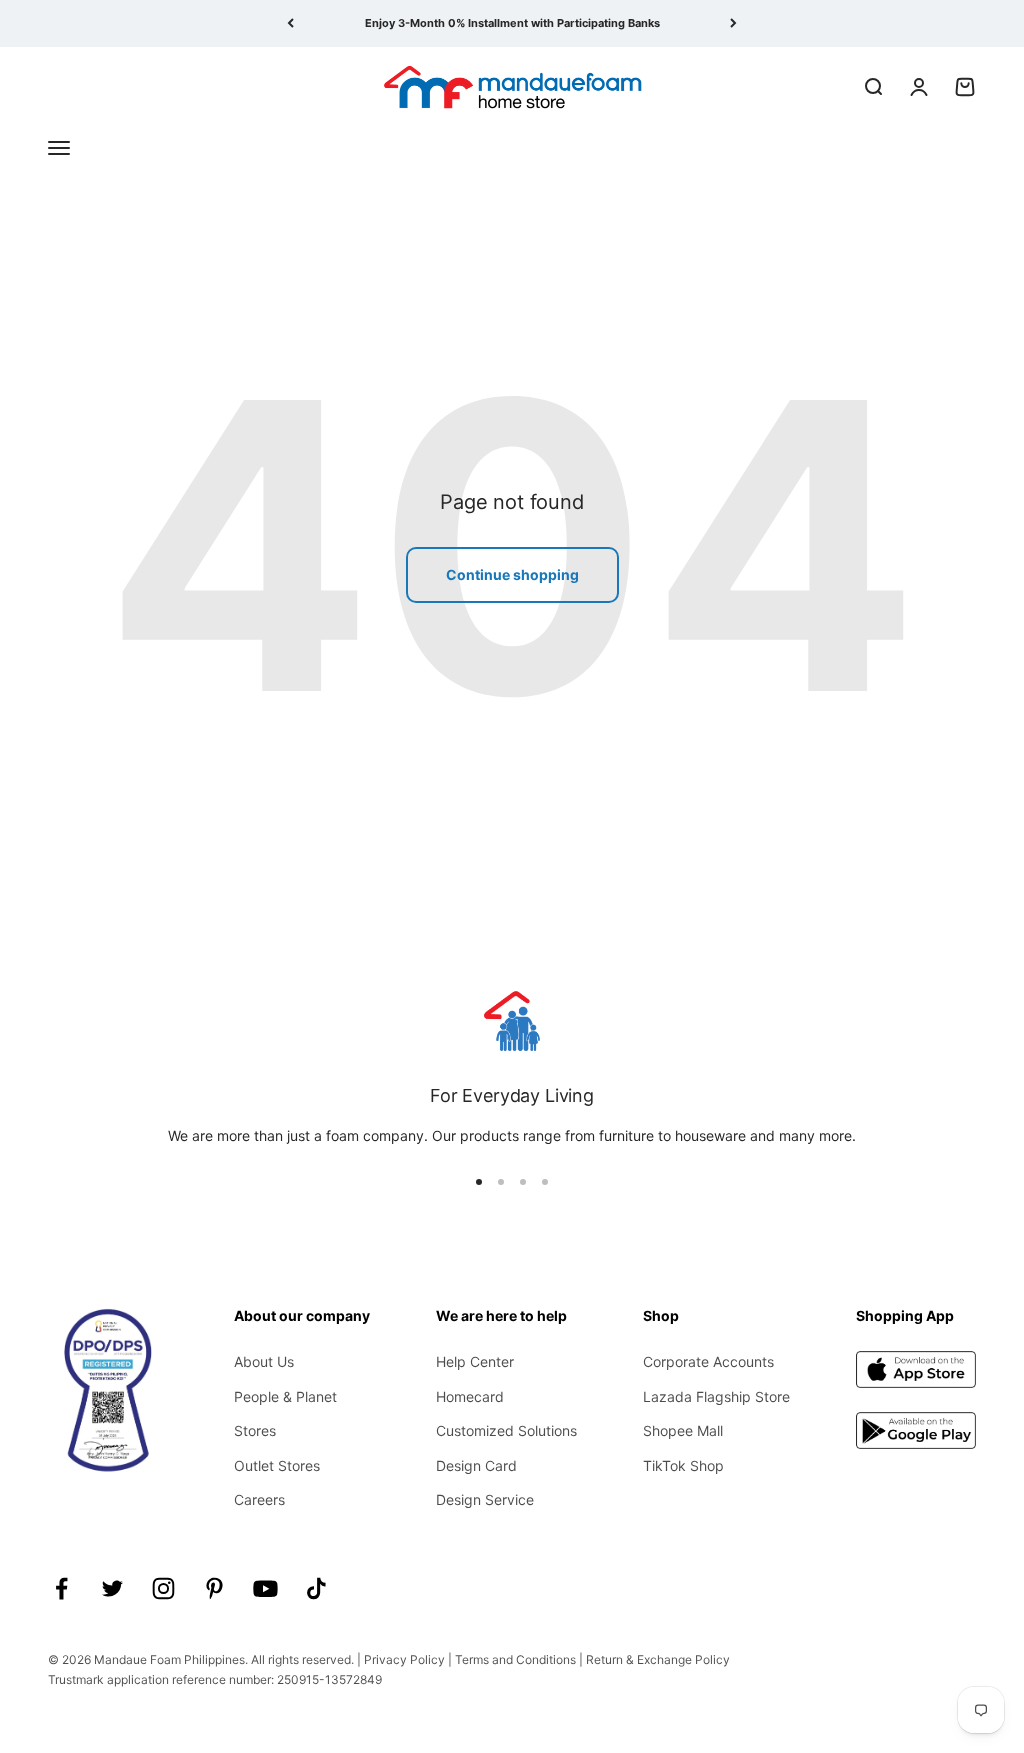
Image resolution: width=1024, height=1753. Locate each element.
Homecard (470, 1396)
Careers (259, 1499)
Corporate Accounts (708, 1361)
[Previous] (290, 23)
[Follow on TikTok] (316, 1588)
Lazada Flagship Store (716, 1396)
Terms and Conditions (515, 1659)
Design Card (476, 1465)
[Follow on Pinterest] (214, 1588)
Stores (255, 1430)
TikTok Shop (683, 1465)
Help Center (475, 1361)
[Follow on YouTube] (265, 1588)
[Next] (733, 23)
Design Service (485, 1499)
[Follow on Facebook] (61, 1588)
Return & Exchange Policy (658, 1659)
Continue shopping (512, 574)
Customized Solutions (506, 1430)
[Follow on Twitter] (112, 1588)
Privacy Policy (404, 1659)
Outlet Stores (277, 1465)
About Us (264, 1361)
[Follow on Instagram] (163, 1588)
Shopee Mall (683, 1430)
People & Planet (285, 1396)
